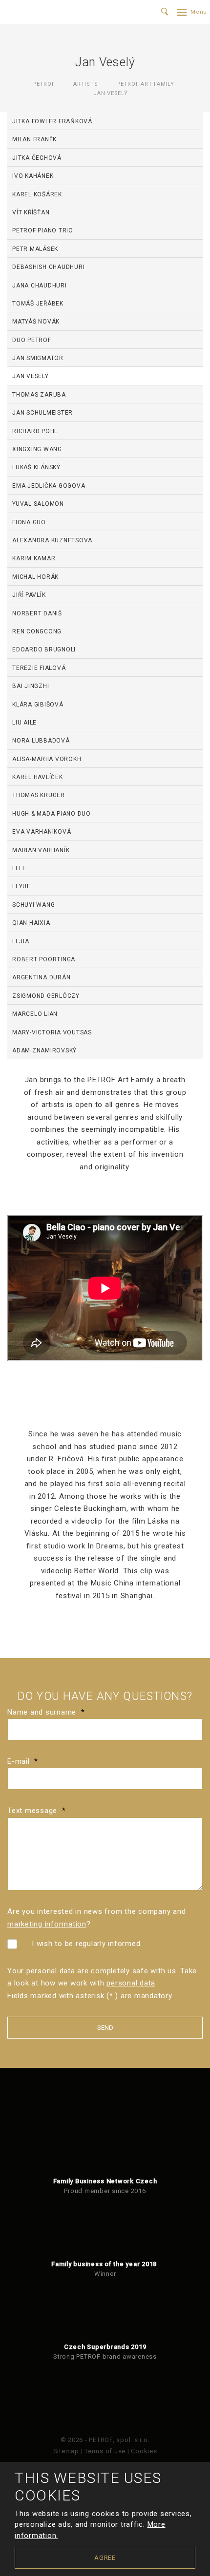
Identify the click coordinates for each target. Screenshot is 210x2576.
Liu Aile (24, 723)
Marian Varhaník (41, 850)
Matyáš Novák (36, 322)
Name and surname (46, 1712)
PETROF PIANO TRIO (43, 230)
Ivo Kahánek (33, 176)
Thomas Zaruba (39, 395)
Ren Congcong (37, 631)
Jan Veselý (31, 376)
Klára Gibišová (38, 705)
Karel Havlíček (38, 777)
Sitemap (66, 2451)
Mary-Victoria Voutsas (52, 1032)
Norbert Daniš (37, 613)
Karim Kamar (34, 558)
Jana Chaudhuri (40, 286)
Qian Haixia (31, 923)
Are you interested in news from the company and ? (96, 1918)
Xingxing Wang (37, 449)
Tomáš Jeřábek (38, 304)
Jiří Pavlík (29, 595)
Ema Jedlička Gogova (49, 486)
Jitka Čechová (37, 158)
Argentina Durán (41, 977)
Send (105, 2028)
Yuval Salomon (38, 504)
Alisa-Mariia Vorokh (47, 759)
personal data (131, 1983)
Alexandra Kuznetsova (52, 540)
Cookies (144, 2451)
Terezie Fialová (39, 668)
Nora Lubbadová (41, 741)
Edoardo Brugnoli (44, 649)
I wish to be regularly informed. (87, 1944)
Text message (36, 1811)
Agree (105, 2558)
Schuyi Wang (33, 905)
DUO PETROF (32, 340)
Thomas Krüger (39, 795)
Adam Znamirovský (44, 1050)
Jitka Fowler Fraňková (52, 121)
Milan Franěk (34, 139)
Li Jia (21, 941)
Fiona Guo (29, 522)
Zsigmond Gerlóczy (46, 996)
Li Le (19, 868)
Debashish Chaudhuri (48, 267)
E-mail (23, 1761)
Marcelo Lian (35, 1014)
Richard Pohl (35, 431)
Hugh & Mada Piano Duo (52, 814)
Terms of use (105, 2451)
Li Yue (21, 886)
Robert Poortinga (44, 959)
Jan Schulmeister (42, 413)
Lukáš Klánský (36, 467)
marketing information (47, 1924)
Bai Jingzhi (31, 686)
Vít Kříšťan (31, 212)
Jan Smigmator (38, 358)
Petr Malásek (35, 249)
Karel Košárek (37, 194)
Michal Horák (35, 577)
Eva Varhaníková (42, 832)
